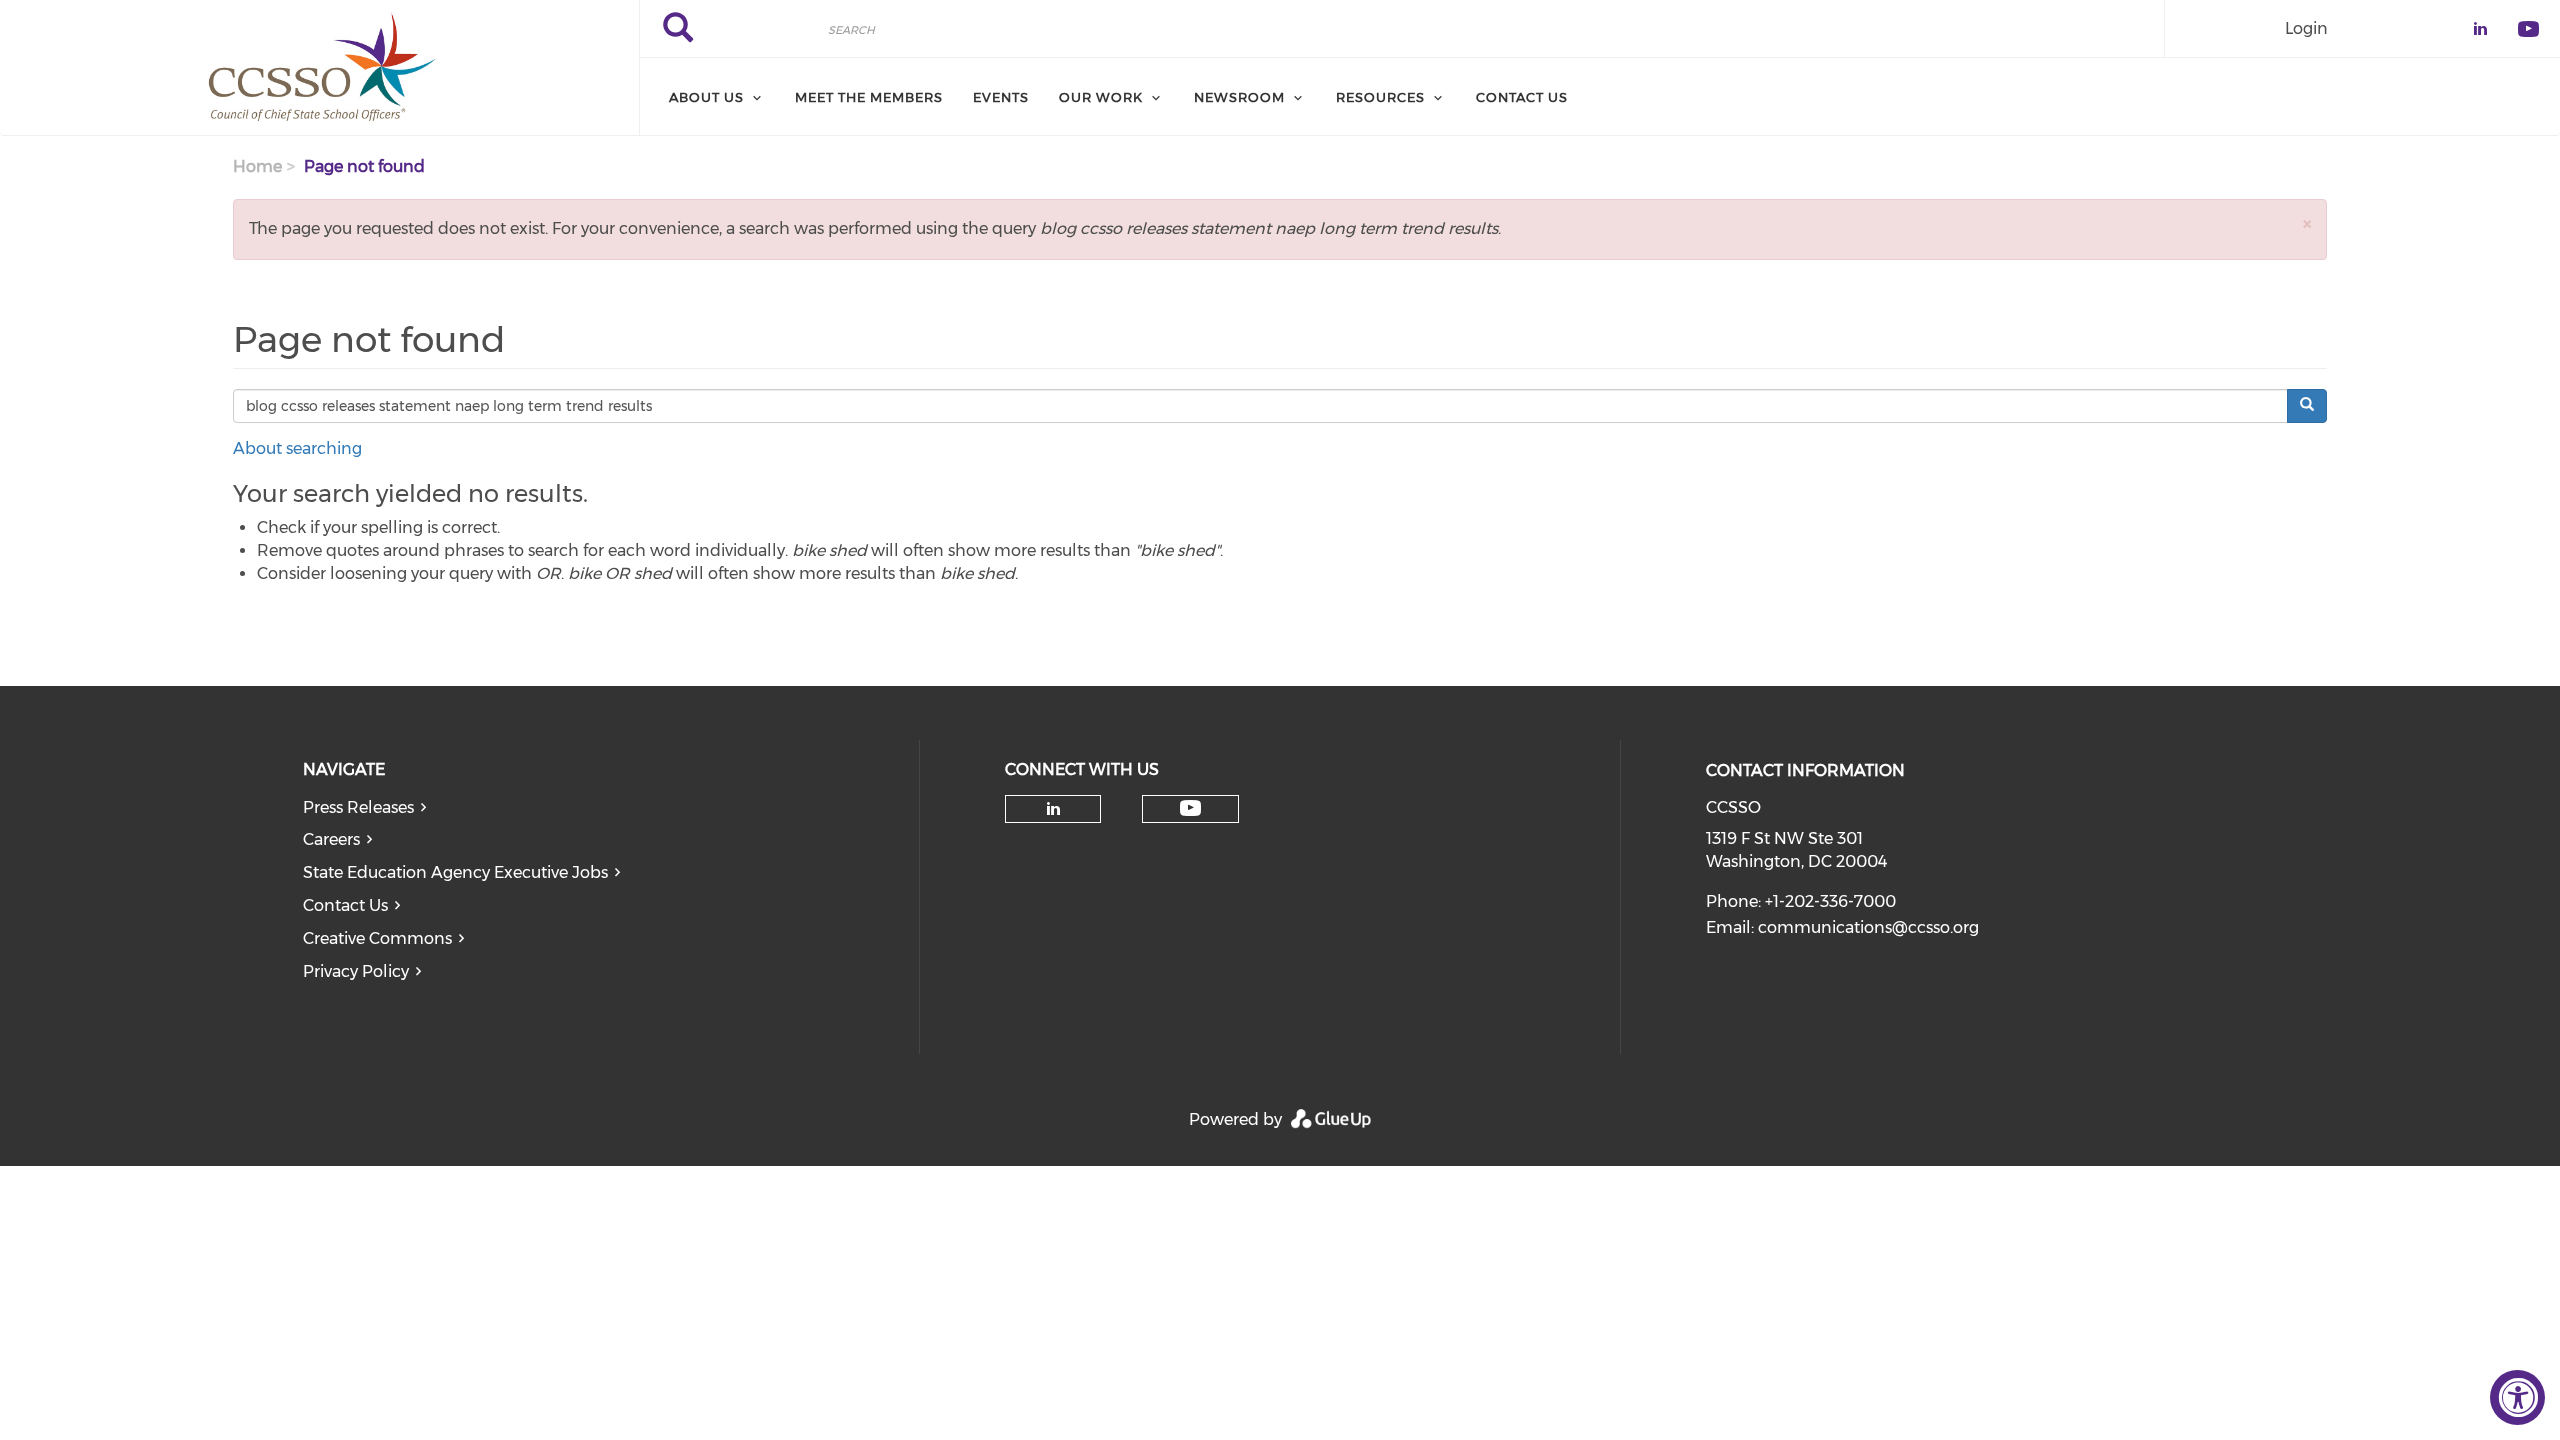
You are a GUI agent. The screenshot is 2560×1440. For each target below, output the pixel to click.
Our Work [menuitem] (1101, 97)
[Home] (319, 68)
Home (257, 166)
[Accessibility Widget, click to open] (2517, 1397)
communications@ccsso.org (1868, 927)
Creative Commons (377, 938)
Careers (331, 839)
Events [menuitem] (1001, 97)
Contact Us (345, 905)
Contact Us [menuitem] (1522, 97)
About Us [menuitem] (706, 97)
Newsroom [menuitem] (1239, 97)
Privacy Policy (356, 971)
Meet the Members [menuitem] (869, 97)
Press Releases (358, 807)
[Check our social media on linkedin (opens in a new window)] (1053, 809)
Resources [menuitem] (1380, 97)
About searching (297, 448)
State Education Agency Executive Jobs (455, 872)
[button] (2307, 223)
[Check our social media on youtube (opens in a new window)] (1190, 808)
